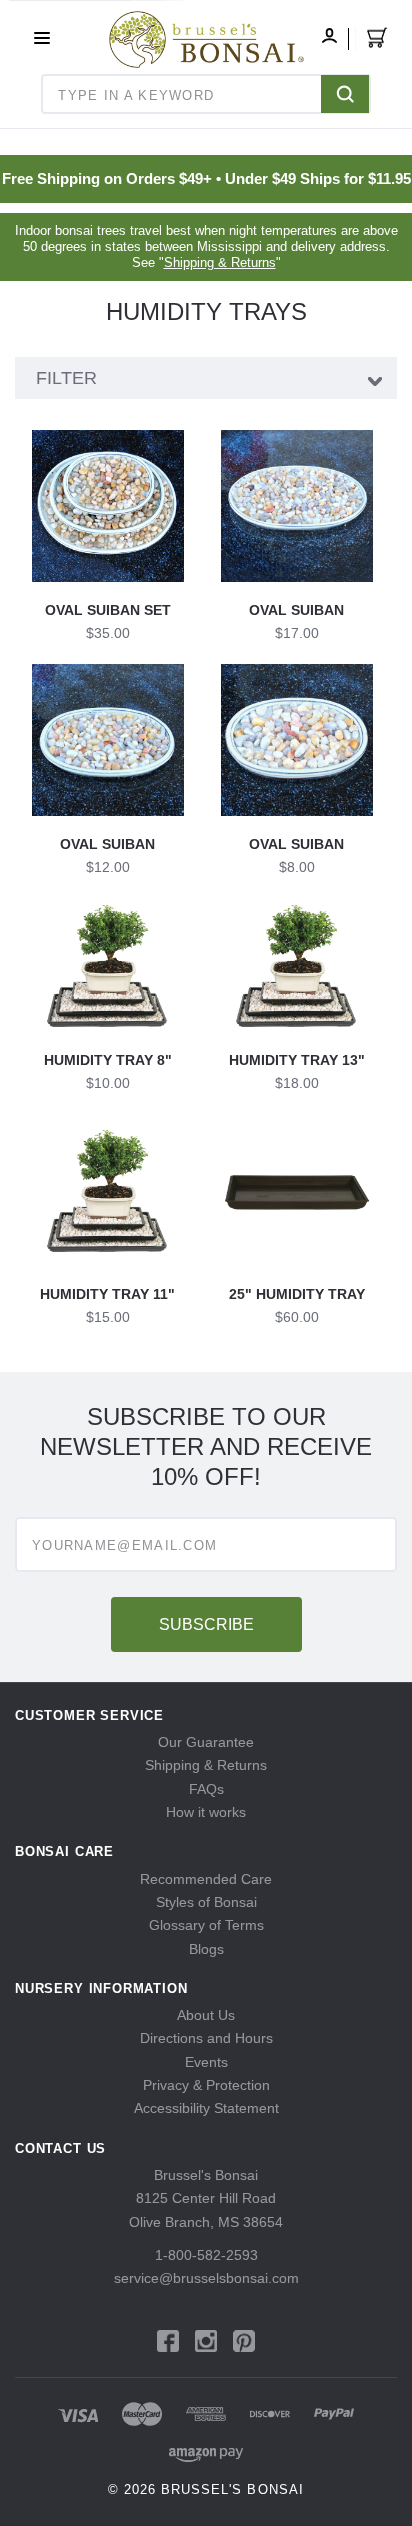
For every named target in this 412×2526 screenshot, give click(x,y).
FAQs (206, 1789)
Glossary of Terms (206, 1925)
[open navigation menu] (42, 38)
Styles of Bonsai (206, 1902)
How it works (206, 1812)
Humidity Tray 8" (108, 1060)
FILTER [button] (66, 378)
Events (206, 2062)
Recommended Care (206, 1879)
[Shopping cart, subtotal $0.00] (377, 41)
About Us (206, 2015)
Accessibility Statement (206, 2108)
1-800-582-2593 (206, 2255)
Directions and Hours (206, 2038)
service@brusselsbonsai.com (206, 2278)
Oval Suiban (296, 610)
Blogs (206, 1949)
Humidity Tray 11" (107, 1294)
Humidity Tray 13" (297, 1060)
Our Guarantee (206, 1742)
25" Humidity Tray (297, 1294)
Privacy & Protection (206, 2085)
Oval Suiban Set (108, 610)
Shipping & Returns (220, 262)
